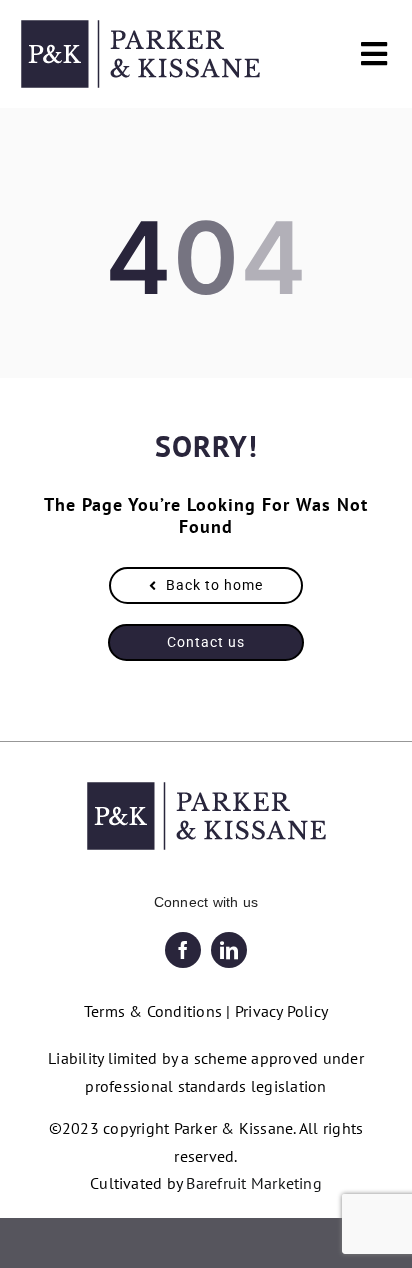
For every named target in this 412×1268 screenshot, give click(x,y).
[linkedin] (229, 950)
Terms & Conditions (153, 1011)
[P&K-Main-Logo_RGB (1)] (140, 28)
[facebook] (183, 950)
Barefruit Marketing (254, 1183)
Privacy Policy (281, 1011)
